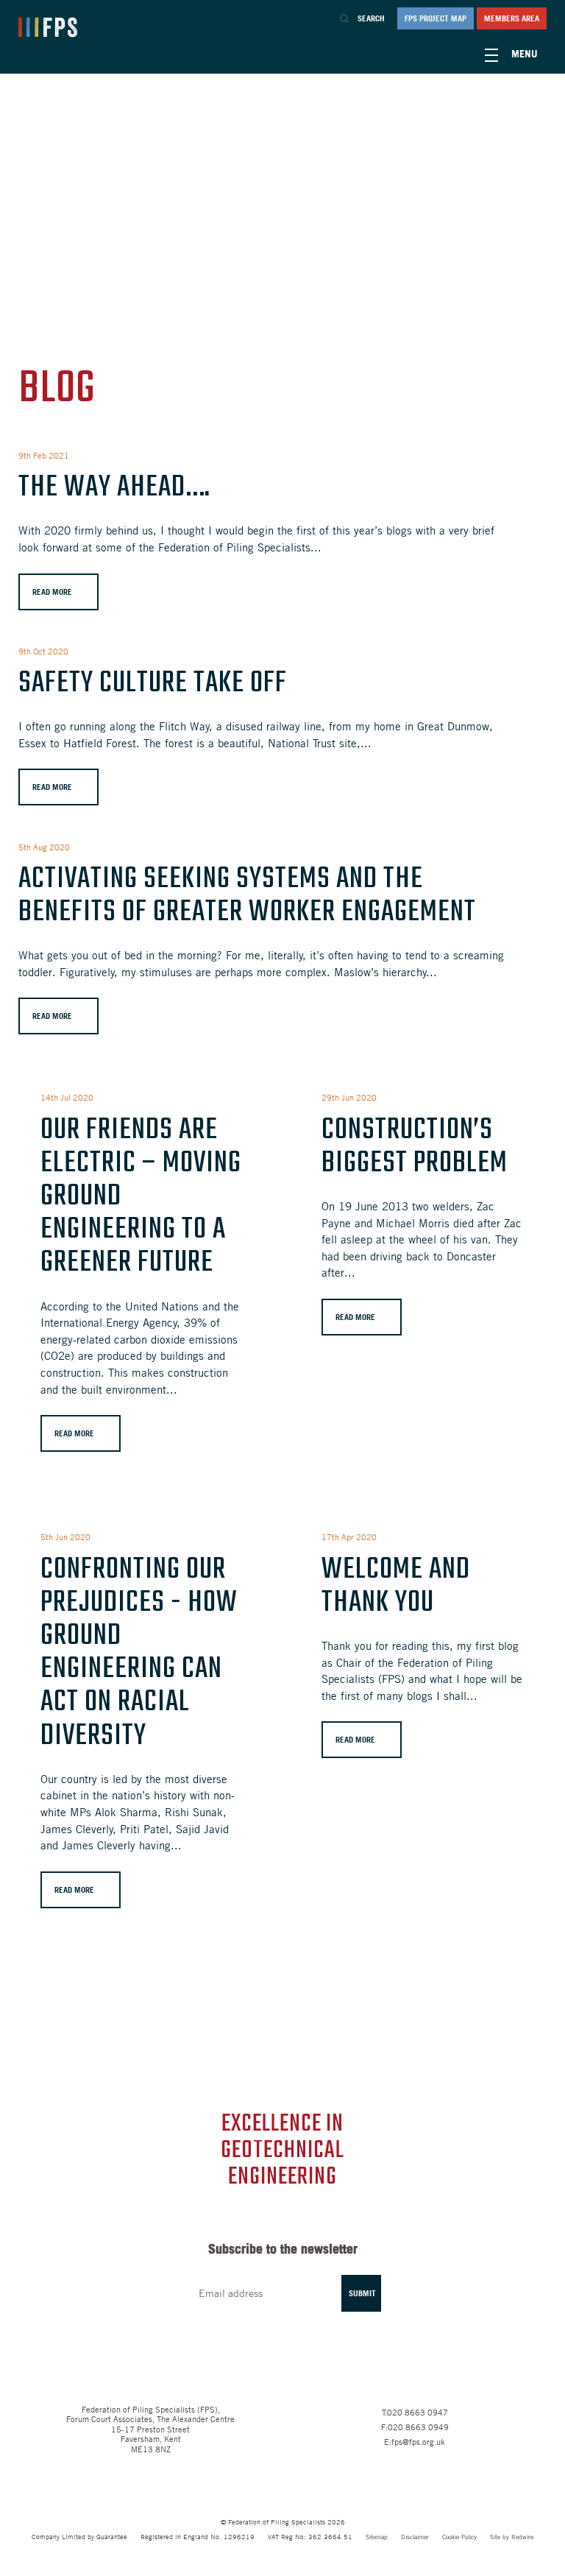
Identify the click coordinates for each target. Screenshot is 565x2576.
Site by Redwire (512, 2537)
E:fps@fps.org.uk (415, 2441)
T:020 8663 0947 (415, 2412)
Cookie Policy (459, 2537)
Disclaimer (415, 2537)
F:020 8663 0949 (415, 2427)
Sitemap (377, 2537)
